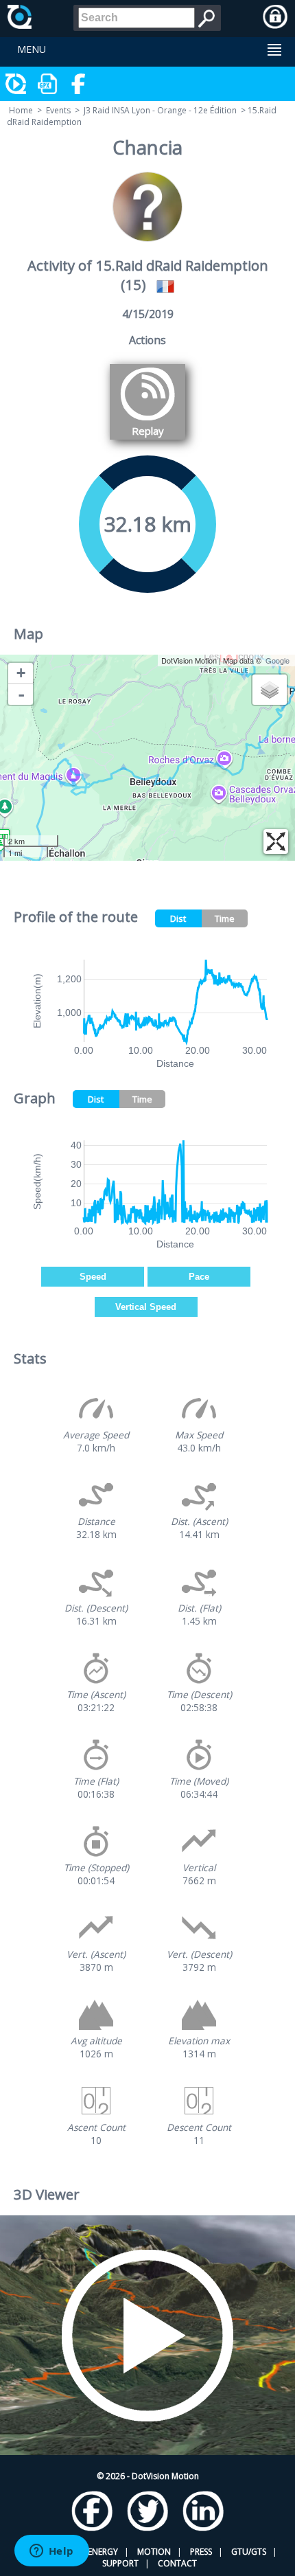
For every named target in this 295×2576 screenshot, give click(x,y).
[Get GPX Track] (48, 84)
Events (58, 110)
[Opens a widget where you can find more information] (51, 2552)
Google (278, 660)
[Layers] (270, 690)
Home (21, 110)
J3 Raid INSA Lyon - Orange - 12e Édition (160, 110)
